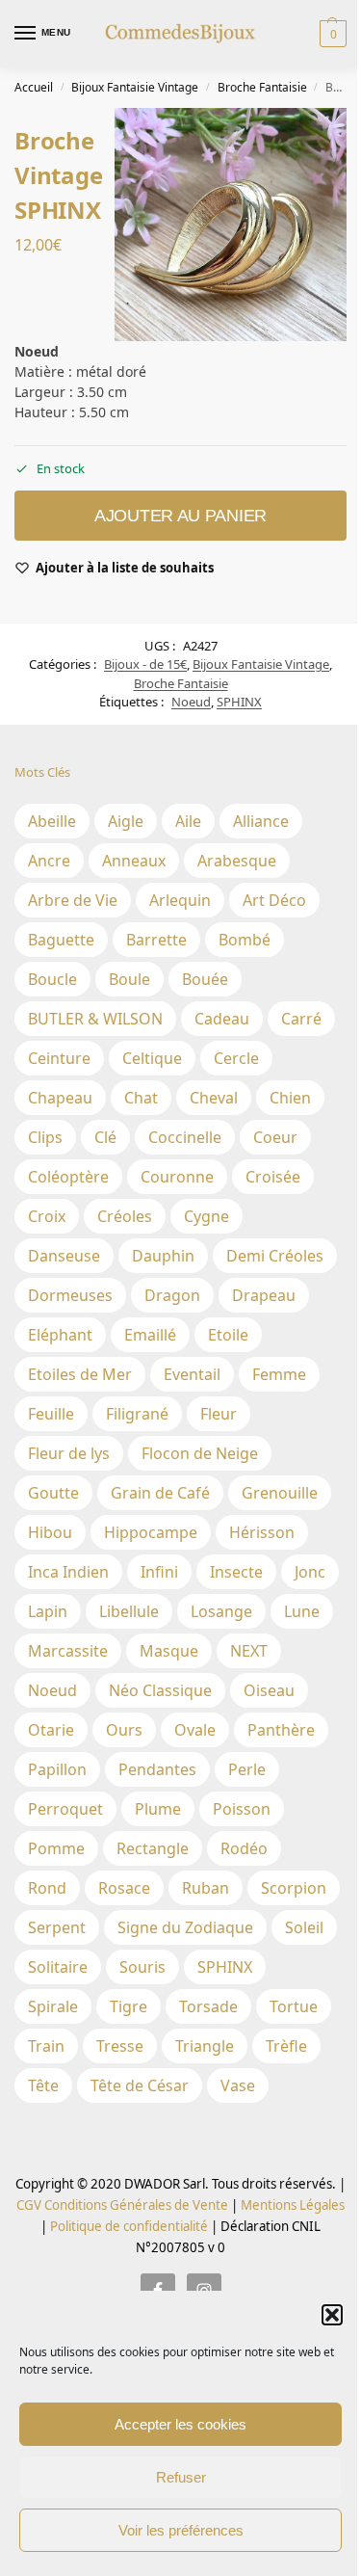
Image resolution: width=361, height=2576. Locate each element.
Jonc (310, 1572)
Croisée (273, 1177)
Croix (47, 1216)
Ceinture (59, 1058)
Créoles (125, 1216)
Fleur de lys (69, 1453)
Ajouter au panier (180, 516)
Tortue (294, 2006)
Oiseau (269, 1690)
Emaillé (150, 1335)
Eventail (192, 1374)
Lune (302, 1611)
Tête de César (140, 2085)
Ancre (49, 861)
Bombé (245, 940)
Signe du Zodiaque (185, 1927)
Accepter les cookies (180, 2424)
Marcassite (68, 1651)
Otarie (51, 1730)
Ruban (206, 1888)
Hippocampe (151, 1532)
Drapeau (264, 1295)
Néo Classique (160, 1690)
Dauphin (163, 1256)
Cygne (206, 1216)
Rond (47, 1888)
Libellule (129, 1611)
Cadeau (222, 1019)
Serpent (57, 1927)
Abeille (52, 821)
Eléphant (60, 1335)
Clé (105, 1137)
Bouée (205, 979)
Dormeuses (70, 1295)
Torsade (208, 2006)
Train (46, 2046)
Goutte (53, 1493)
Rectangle (153, 1848)
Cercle (236, 1058)
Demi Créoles (275, 1256)
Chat (141, 1098)
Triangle (205, 2046)
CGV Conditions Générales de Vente (122, 2205)
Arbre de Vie (73, 900)
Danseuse (64, 1256)
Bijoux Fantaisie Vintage (135, 87)
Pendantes (157, 1769)
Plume (158, 1809)
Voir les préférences (181, 2530)
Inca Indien (68, 1572)
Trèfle (286, 2046)
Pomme (56, 1848)
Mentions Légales (291, 2205)
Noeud (191, 702)
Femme (279, 1374)
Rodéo (244, 1848)
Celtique (152, 1058)
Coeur (275, 1137)
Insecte (236, 1572)
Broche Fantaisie (262, 87)
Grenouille (280, 1493)
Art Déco (274, 900)
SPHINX (239, 702)
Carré (301, 1019)
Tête (43, 2085)
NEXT (249, 1651)
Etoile (228, 1335)
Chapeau (60, 1098)
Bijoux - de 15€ (145, 664)
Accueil (34, 87)
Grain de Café (160, 1493)
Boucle (52, 979)
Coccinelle (185, 1137)
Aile (188, 821)
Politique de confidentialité (129, 2226)
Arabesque (237, 861)
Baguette (61, 940)
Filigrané (137, 1414)
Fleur (219, 1414)
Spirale (53, 2006)
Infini (159, 1572)
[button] (332, 2315)
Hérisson (262, 1532)
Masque (169, 1651)
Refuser (181, 2477)
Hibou (50, 1532)
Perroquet (65, 1809)
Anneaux (134, 861)
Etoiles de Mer (80, 1374)
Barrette (156, 940)
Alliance (261, 821)
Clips (45, 1137)
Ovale (195, 1730)
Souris (142, 1967)
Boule (129, 979)
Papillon (57, 1769)
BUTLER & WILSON (95, 1019)
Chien (290, 1098)
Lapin (48, 1611)
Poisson (242, 1809)
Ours (124, 1730)
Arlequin (180, 900)
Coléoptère (68, 1177)
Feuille (51, 1414)
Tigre (129, 2006)
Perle (247, 1769)
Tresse (120, 2046)
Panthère (281, 1730)
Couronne (177, 1177)
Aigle (126, 821)
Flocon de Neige (200, 1453)
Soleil (304, 1927)
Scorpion (294, 1888)
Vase (238, 2085)
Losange (221, 1611)
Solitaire (58, 1967)
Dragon (172, 1295)
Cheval (214, 1098)
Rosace (124, 1888)
